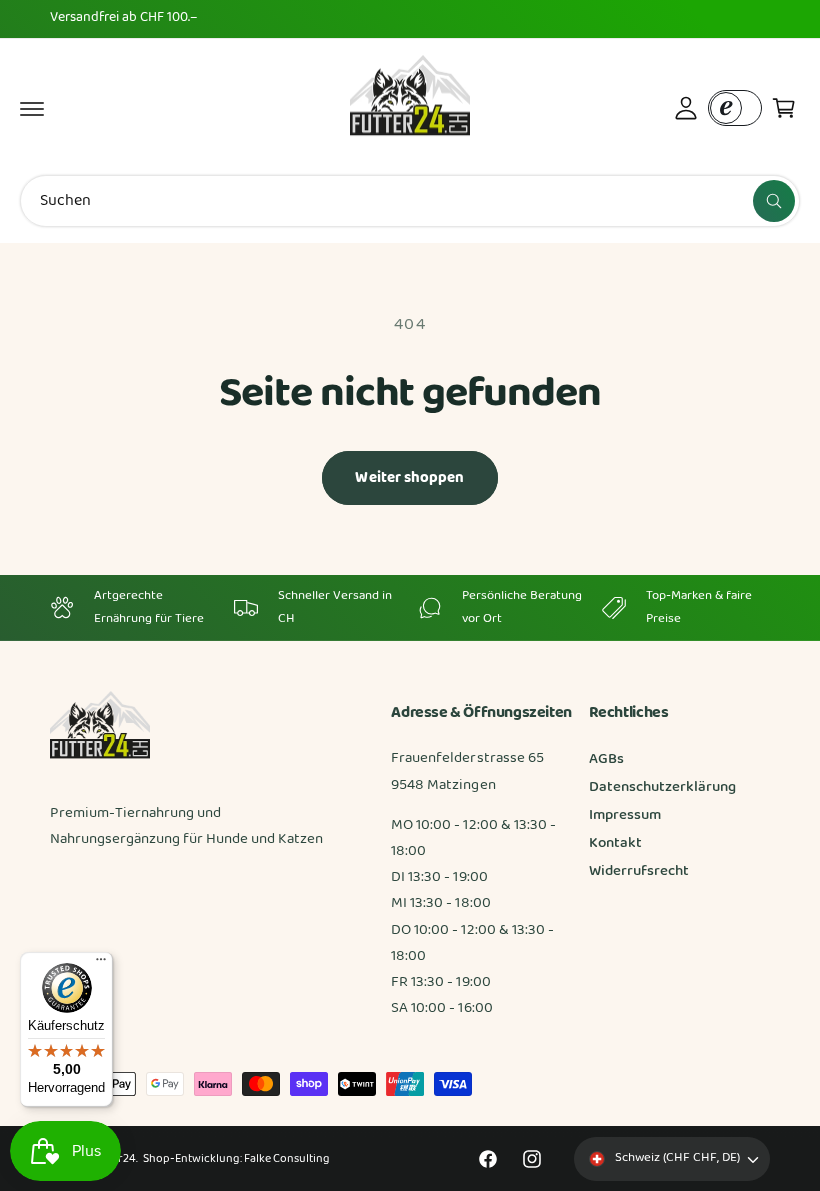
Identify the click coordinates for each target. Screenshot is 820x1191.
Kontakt (615, 843)
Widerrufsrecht (639, 871)
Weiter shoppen (409, 478)
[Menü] (101, 964)
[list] (410, 607)
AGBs (606, 759)
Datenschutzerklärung (662, 787)
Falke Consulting (286, 1159)
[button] (32, 108)
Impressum (625, 815)
